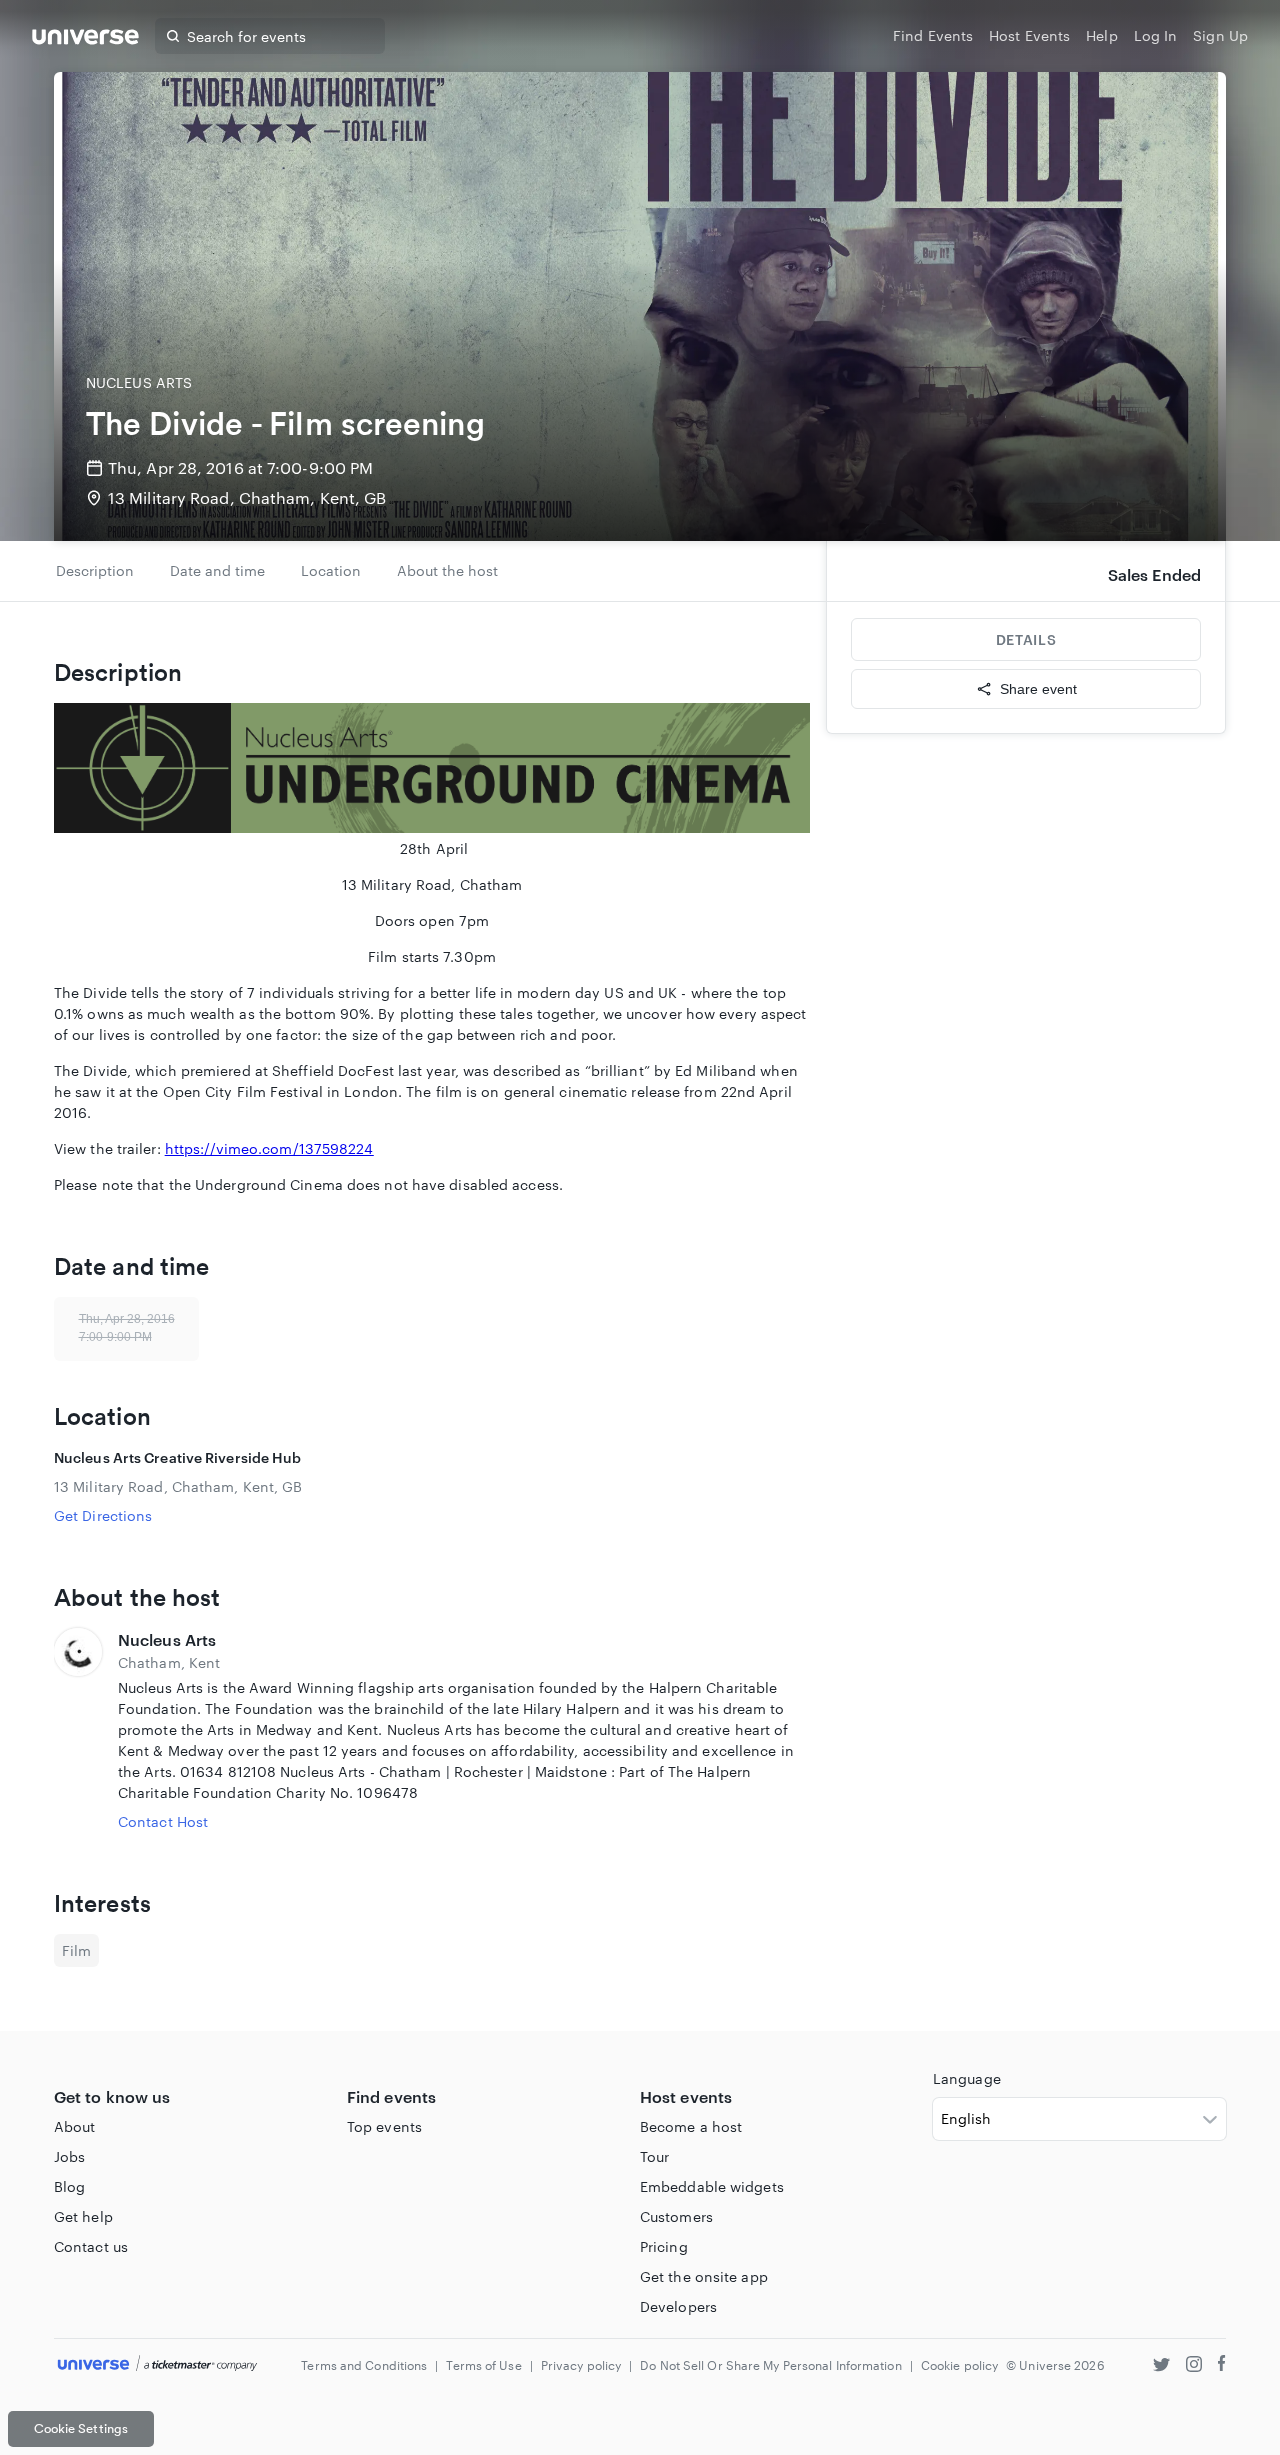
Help (1101, 35)
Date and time (217, 570)
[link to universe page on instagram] (1194, 2366)
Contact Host (163, 1821)
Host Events (1029, 35)
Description (95, 570)
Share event (1038, 689)
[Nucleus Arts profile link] (78, 1730)
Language (967, 2078)
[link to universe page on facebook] (1222, 2366)
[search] (173, 36)
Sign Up (1220, 35)
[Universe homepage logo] (85, 39)
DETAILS (1026, 639)
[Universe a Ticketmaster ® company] (157, 2364)
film (76, 1950)
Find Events (933, 35)
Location (331, 570)
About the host (447, 570)
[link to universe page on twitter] (1161, 2366)
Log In (1156, 35)
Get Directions (103, 1515)
